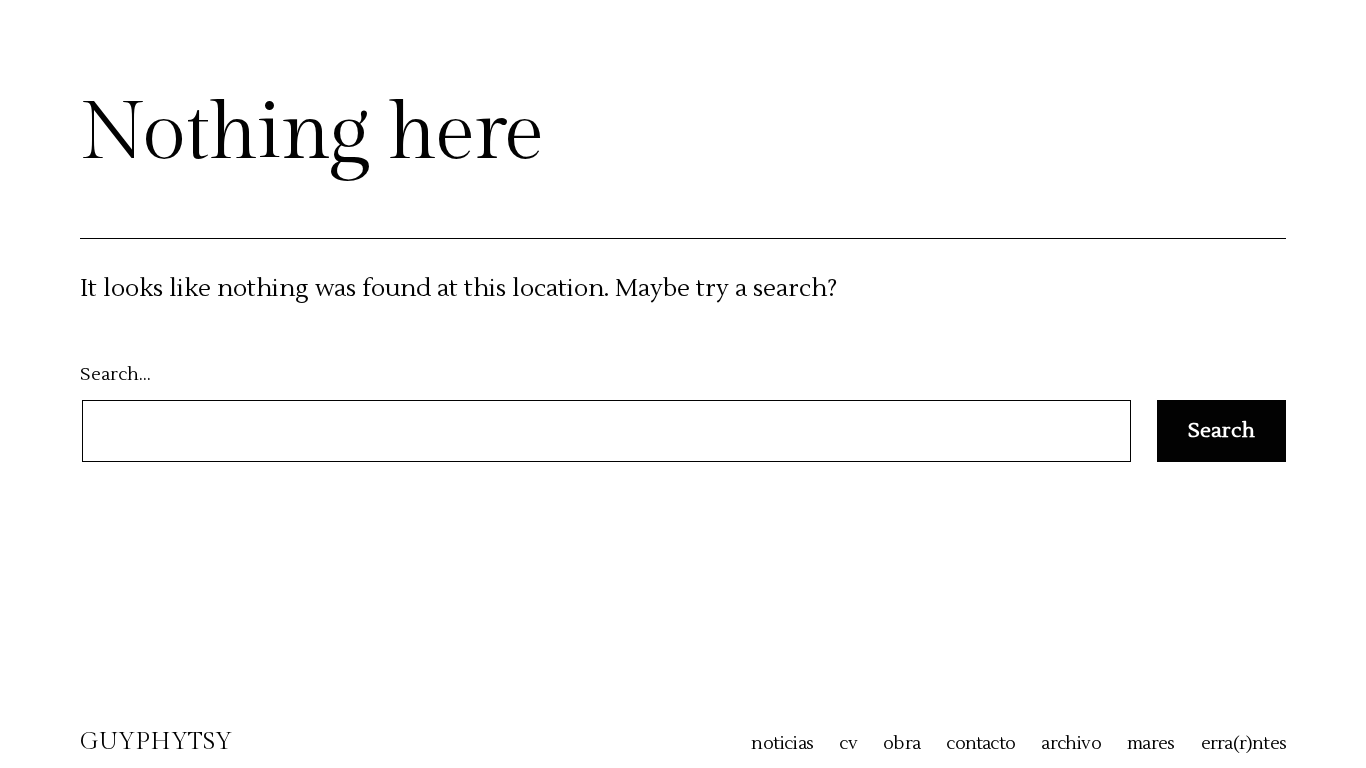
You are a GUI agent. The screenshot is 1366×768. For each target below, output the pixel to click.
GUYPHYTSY (156, 742)
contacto (980, 743)
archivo (1070, 743)
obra (901, 743)
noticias (782, 743)
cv (847, 743)
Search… (115, 374)
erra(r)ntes (1243, 743)
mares (1150, 743)
